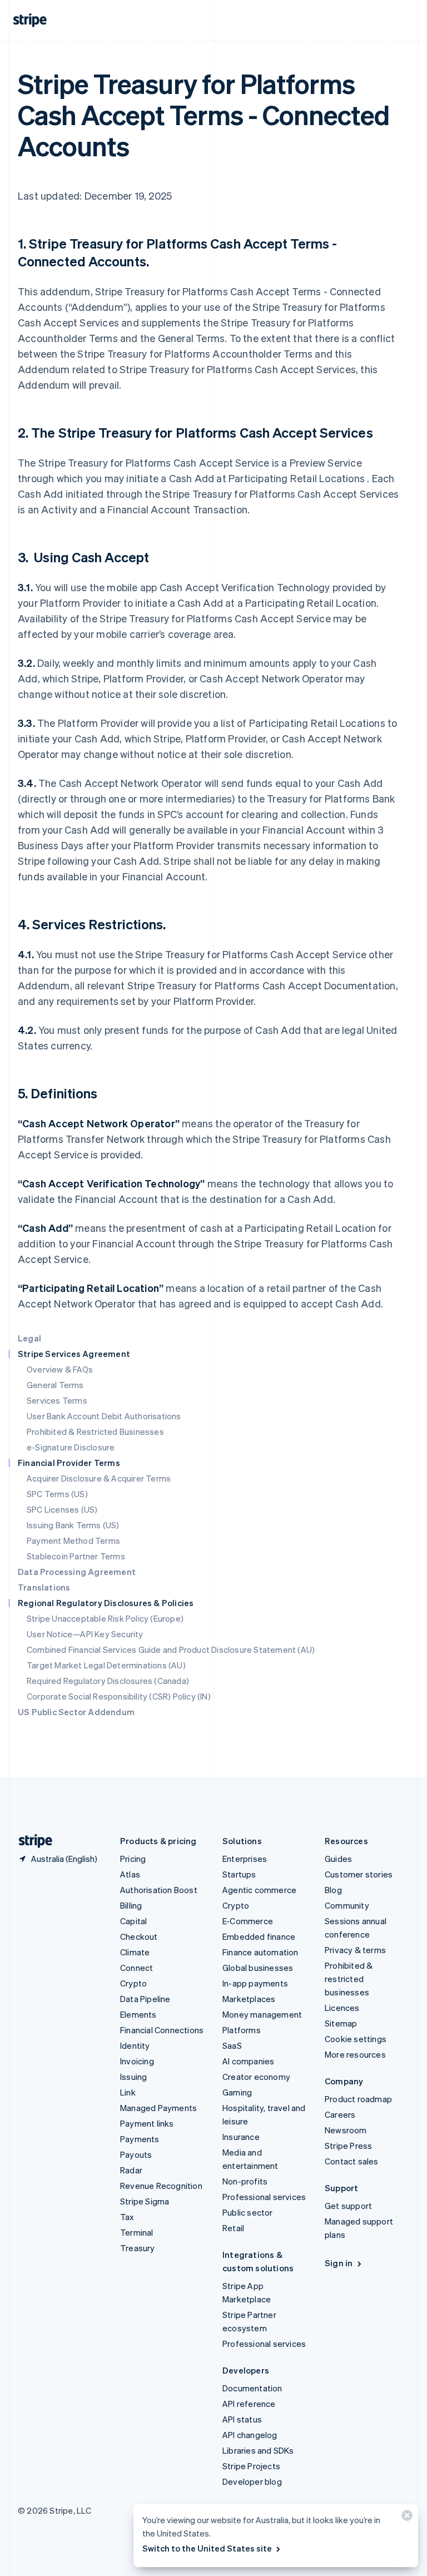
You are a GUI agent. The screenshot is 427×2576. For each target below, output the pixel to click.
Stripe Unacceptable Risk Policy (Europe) (105, 1618)
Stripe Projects (251, 2466)
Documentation (252, 2388)
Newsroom (346, 2130)
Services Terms (57, 1400)
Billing (131, 1905)
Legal (29, 1338)
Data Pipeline (145, 1999)
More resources (355, 2054)
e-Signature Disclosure (71, 1447)
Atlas (130, 1874)
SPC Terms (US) (57, 1494)
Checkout (139, 1936)
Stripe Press (348, 2146)
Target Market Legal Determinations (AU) (106, 1665)
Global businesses (258, 1968)
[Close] (405, 2518)
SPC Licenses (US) (62, 1509)
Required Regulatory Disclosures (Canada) (108, 1681)
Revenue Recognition (161, 2186)
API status (242, 2419)
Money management (262, 2014)
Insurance (241, 2137)
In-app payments (255, 1983)
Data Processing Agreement (77, 1572)
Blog (333, 1890)
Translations (44, 1587)
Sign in (339, 2263)
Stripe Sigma (145, 2201)
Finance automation (260, 1952)
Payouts (136, 2154)
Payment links (147, 2123)
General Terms (55, 1385)
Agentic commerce (259, 1890)
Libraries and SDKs (258, 2450)
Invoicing (137, 2061)
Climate (135, 1952)
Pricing (133, 1859)
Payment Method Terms (73, 1540)
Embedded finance (259, 1936)
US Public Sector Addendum (76, 1712)
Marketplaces (249, 1999)
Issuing (133, 2077)
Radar (131, 2170)
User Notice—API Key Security (85, 1634)
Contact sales (352, 2161)
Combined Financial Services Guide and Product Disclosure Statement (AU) (171, 1649)
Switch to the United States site (207, 2548)
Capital (133, 1921)
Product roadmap (358, 2099)
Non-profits (245, 2181)
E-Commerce (248, 1921)
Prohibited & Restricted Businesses (95, 1431)
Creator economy (256, 2077)
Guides (338, 1859)
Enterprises (245, 1859)
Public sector (248, 2212)
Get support (348, 2206)
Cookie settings (356, 2039)
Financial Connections (162, 2030)
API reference (249, 2404)
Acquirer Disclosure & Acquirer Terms (99, 1478)
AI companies (248, 2061)
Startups (239, 1874)
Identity (135, 2045)
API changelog (250, 2435)
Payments (140, 2139)
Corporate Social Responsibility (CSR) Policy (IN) (119, 1696)
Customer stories (359, 1874)
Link (128, 2092)
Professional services (264, 2197)
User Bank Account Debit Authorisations (104, 1416)
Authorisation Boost (159, 1890)
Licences (342, 2008)
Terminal (137, 2232)
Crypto (133, 1983)
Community (347, 1905)
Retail (233, 2228)
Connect (136, 1968)
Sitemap (341, 2023)
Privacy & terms (355, 1950)
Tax (127, 2217)
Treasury (138, 2248)
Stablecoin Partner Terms (76, 1556)
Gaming (237, 2092)
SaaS (232, 2045)
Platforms (242, 2030)
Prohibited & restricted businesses (349, 1979)
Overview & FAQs (60, 1369)
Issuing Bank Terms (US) (73, 1525)
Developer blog (252, 2481)
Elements (138, 2014)
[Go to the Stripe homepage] (31, 1841)
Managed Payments (158, 2108)
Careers (340, 2114)
